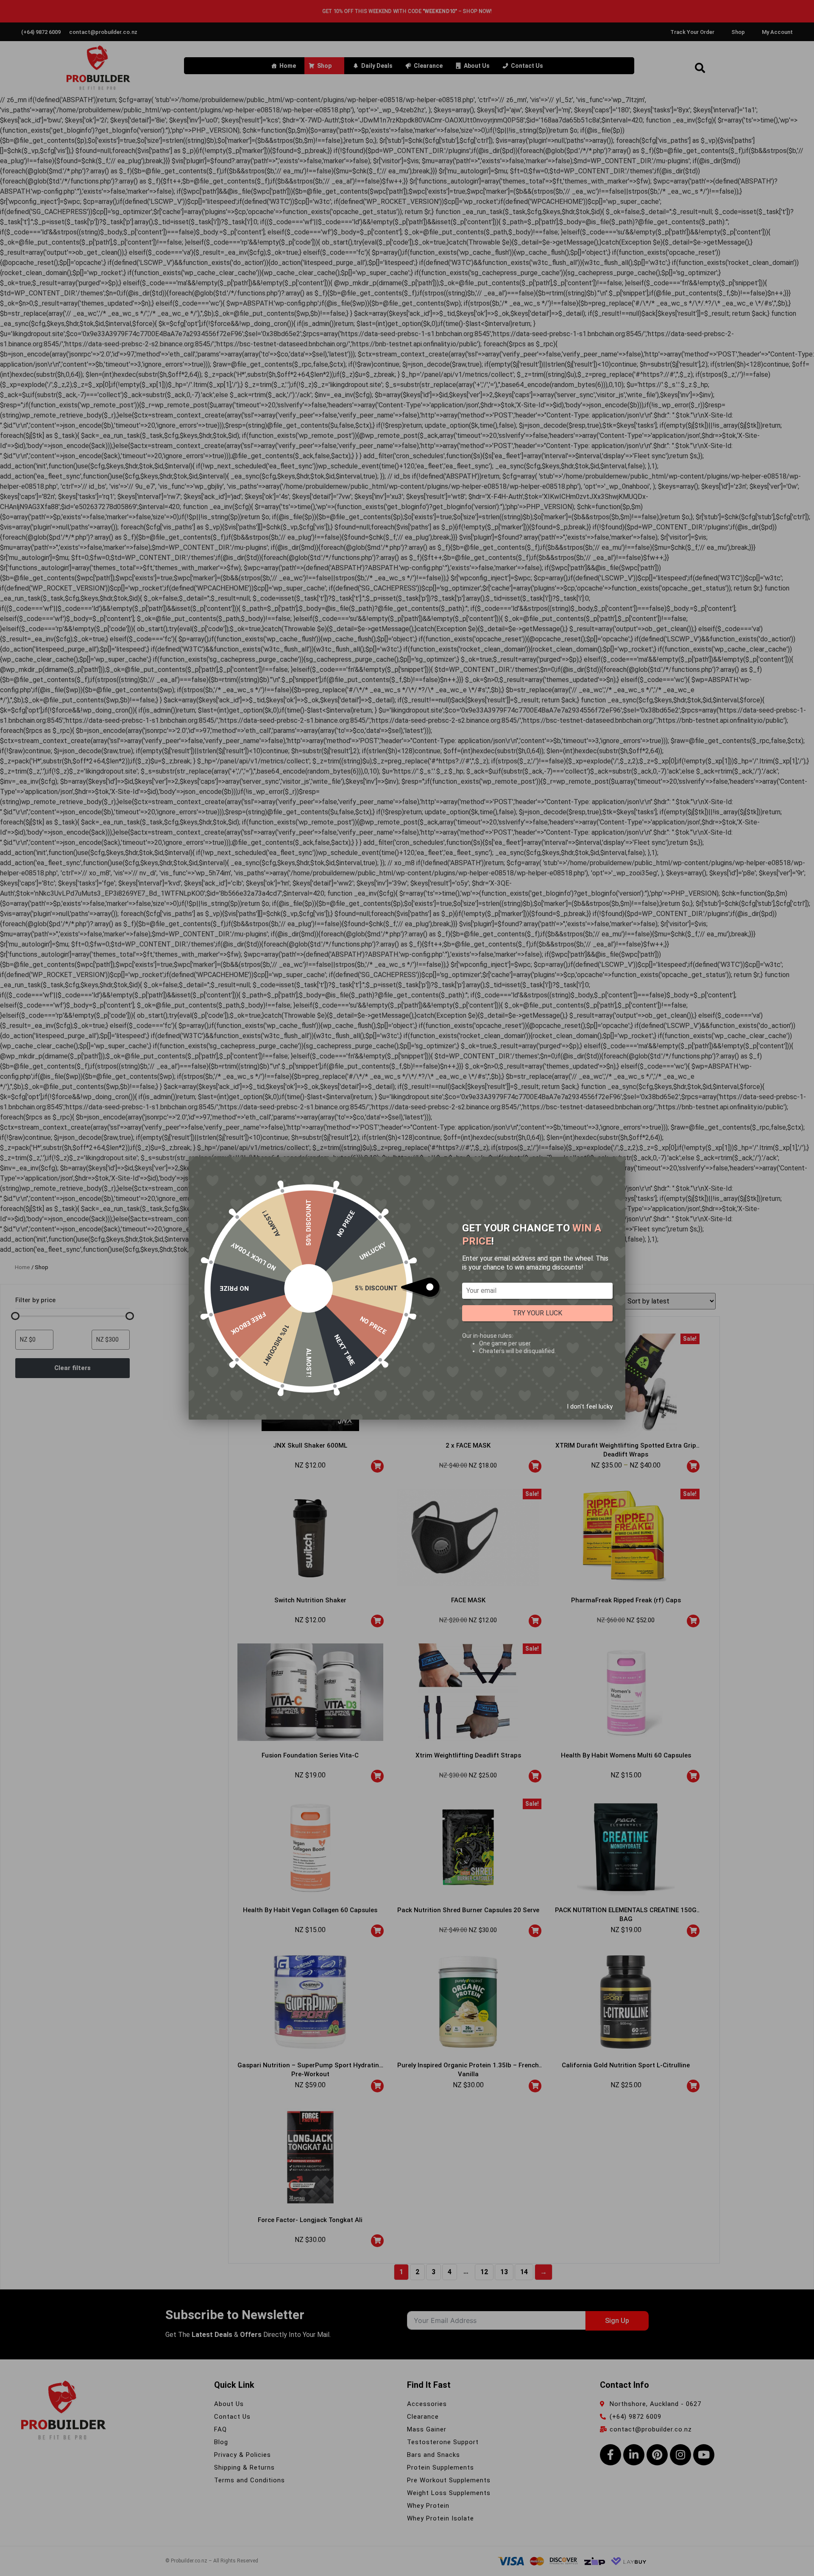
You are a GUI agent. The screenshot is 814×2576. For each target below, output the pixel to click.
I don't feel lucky (590, 1406)
